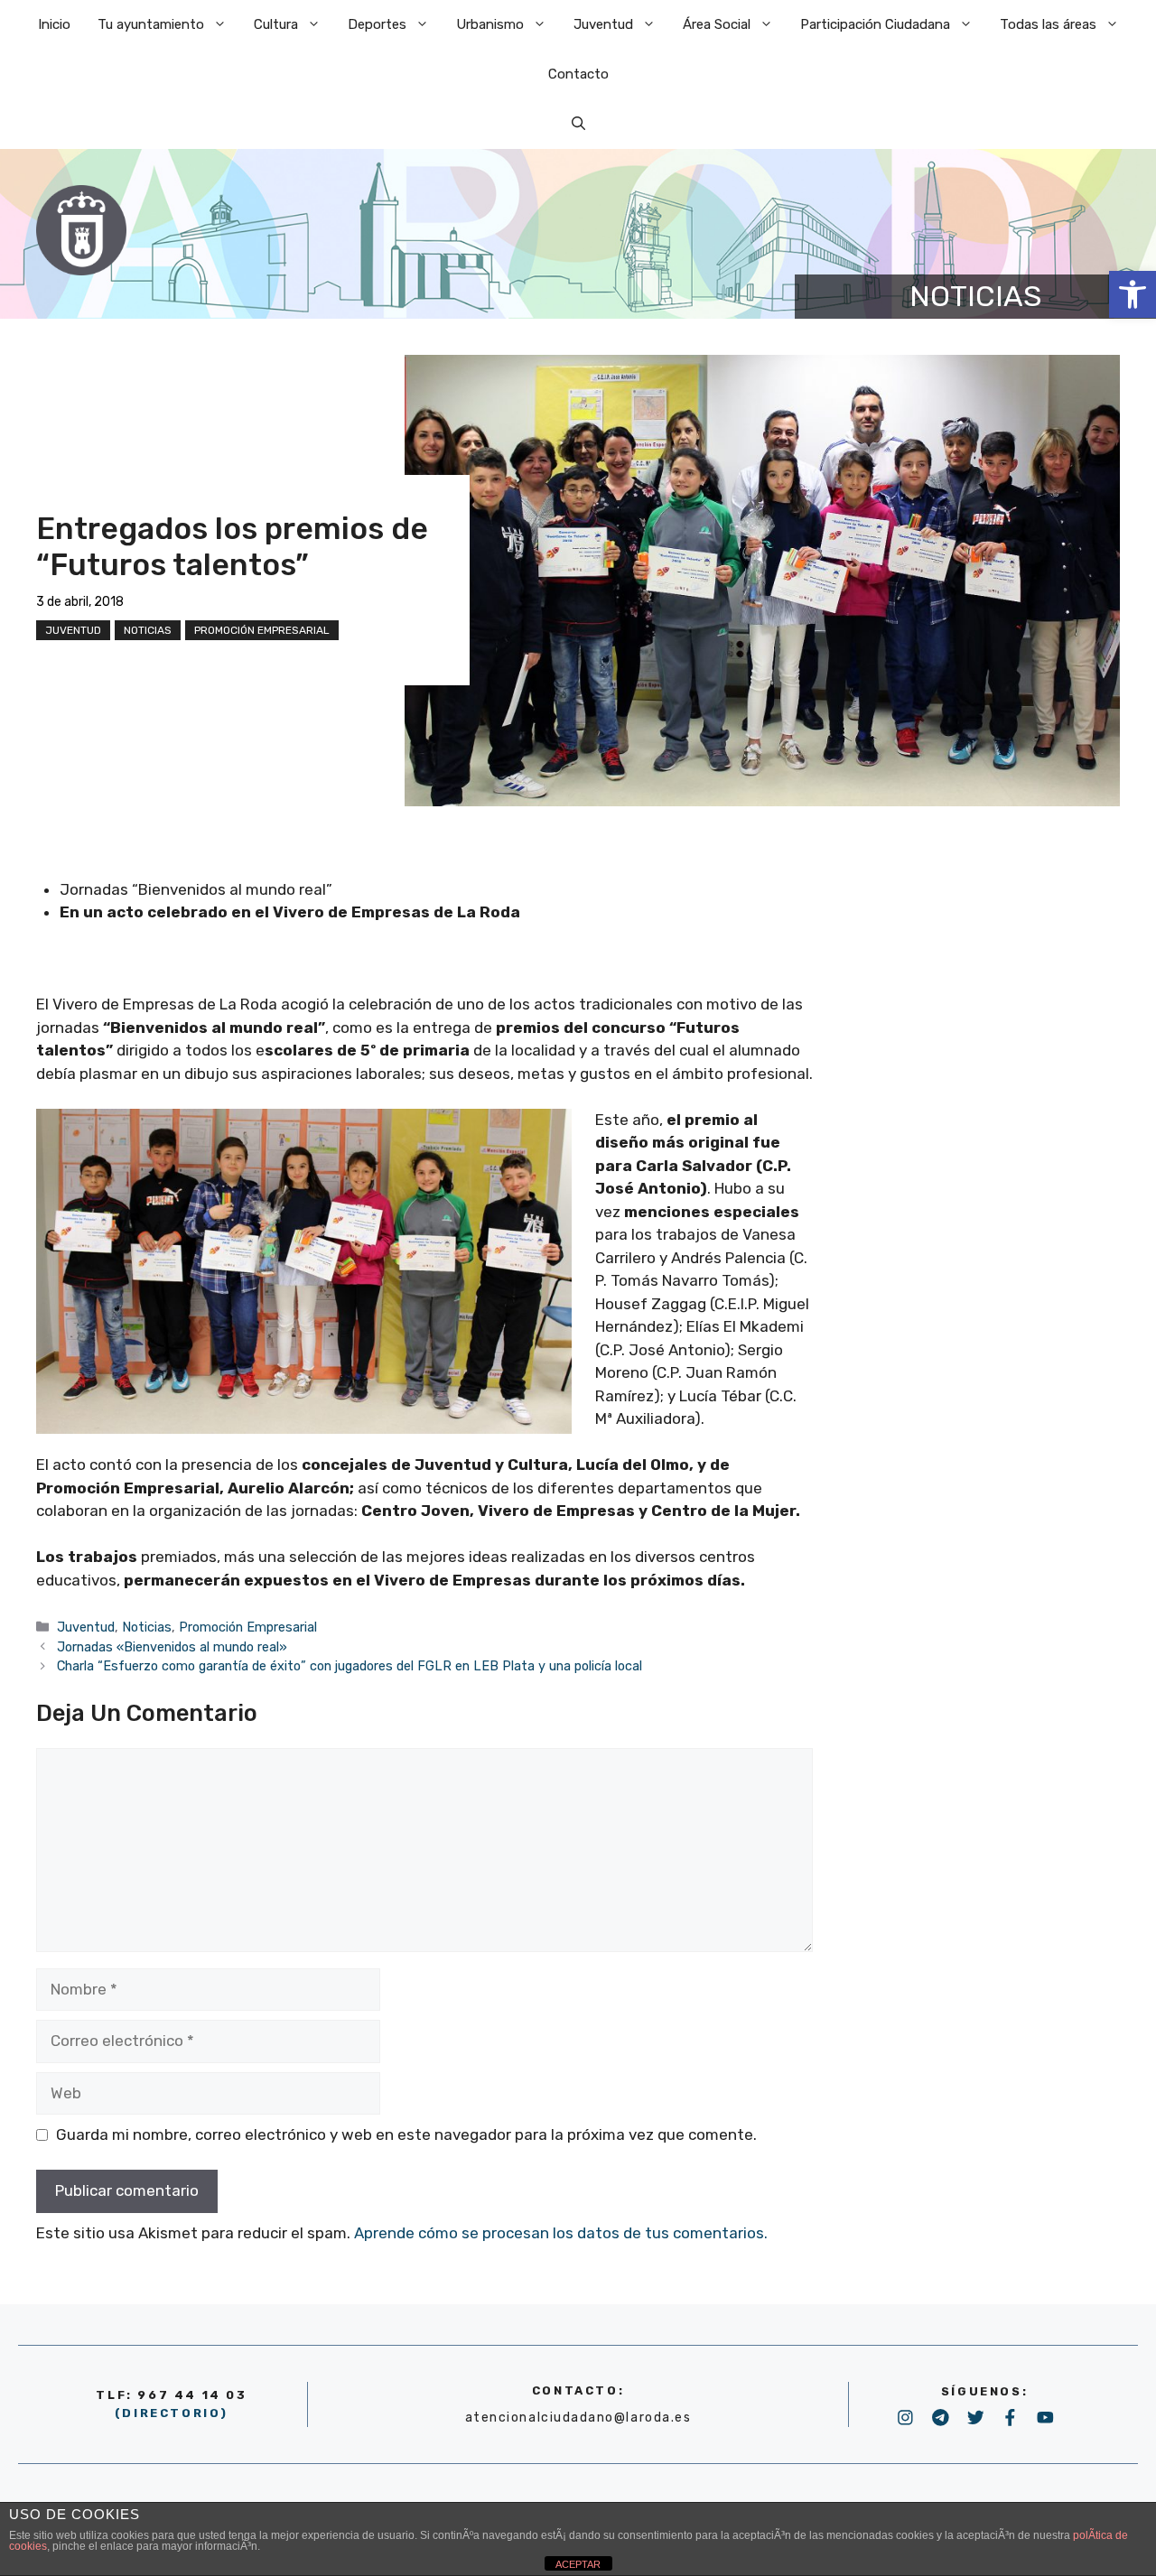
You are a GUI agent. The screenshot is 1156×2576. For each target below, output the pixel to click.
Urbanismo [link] (490, 24)
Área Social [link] (717, 24)
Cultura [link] (276, 24)
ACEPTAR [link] (578, 2564)
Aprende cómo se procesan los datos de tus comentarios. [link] (561, 2233)
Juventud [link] (603, 24)
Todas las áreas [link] (1048, 24)
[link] (1133, 294)
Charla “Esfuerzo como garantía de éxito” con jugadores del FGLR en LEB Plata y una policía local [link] (350, 1666)
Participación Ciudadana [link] (875, 24)
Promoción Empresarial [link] (262, 630)
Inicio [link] (54, 24)
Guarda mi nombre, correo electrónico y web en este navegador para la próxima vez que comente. (406, 2134)
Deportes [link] (377, 24)
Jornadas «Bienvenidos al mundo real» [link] (172, 1647)
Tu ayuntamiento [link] (151, 24)
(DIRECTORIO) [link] (172, 2413)
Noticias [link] (148, 630)
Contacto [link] (578, 74)
